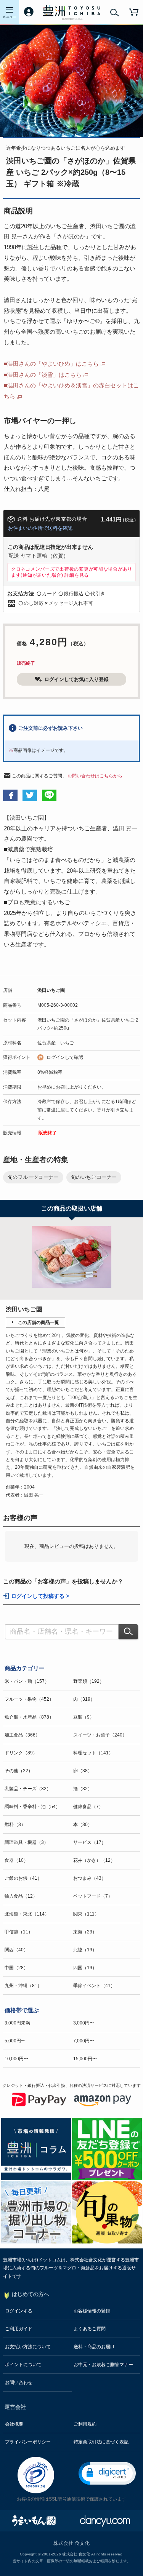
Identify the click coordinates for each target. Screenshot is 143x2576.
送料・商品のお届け (94, 2347)
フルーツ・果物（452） (29, 1699)
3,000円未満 (17, 2023)
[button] (107, 2473)
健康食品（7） (88, 1807)
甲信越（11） (19, 1932)
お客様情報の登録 (92, 2311)
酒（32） (83, 1789)
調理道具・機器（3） (27, 1842)
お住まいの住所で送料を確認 (40, 528)
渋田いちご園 (51, 990)
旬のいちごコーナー (94, 1177)
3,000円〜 (84, 2023)
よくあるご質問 (90, 2329)
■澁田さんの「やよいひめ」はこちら (51, 364)
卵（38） (83, 1771)
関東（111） (86, 1914)
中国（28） (16, 1968)
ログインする (19, 2311)
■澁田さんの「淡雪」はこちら (43, 375)
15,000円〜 (85, 2059)
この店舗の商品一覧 (39, 1322)
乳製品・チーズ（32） (28, 1789)
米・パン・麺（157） (27, 1681)
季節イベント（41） (94, 1986)
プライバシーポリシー (28, 2442)
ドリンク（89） (21, 1753)
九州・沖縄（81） (23, 1986)
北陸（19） (85, 1950)
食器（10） (16, 1860)
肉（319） (84, 1699)
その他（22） (19, 1771)
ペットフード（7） (93, 1896)
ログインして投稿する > (40, 1596)
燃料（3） (15, 1824)
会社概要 (14, 2424)
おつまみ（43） (90, 1878)
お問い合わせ (19, 2383)
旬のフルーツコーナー (33, 1177)
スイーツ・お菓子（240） (100, 1735)
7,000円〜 (84, 2041)
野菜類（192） (89, 1681)
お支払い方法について (28, 2347)
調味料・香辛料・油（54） (32, 1807)
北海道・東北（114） (27, 1914)
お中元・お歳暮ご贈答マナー (103, 2365)
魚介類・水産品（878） (29, 1717)
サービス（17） (90, 1842)
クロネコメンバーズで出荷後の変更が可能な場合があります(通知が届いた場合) (72, 572)
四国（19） (85, 1968)
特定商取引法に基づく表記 (101, 2442)
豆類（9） (84, 1717)
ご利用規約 (85, 2424)
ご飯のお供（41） (23, 1878)
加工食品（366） (22, 1735)
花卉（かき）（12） (94, 1860)
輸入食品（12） (21, 1896)
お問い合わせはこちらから (95, 776)
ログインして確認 (65, 1057)
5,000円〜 (15, 2041)
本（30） (83, 1824)
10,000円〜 (16, 2059)
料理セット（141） (93, 1753)
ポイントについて (23, 2365)
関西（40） (16, 1950)
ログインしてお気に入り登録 (76, 679)
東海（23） (85, 1932)
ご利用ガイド (19, 2329)
